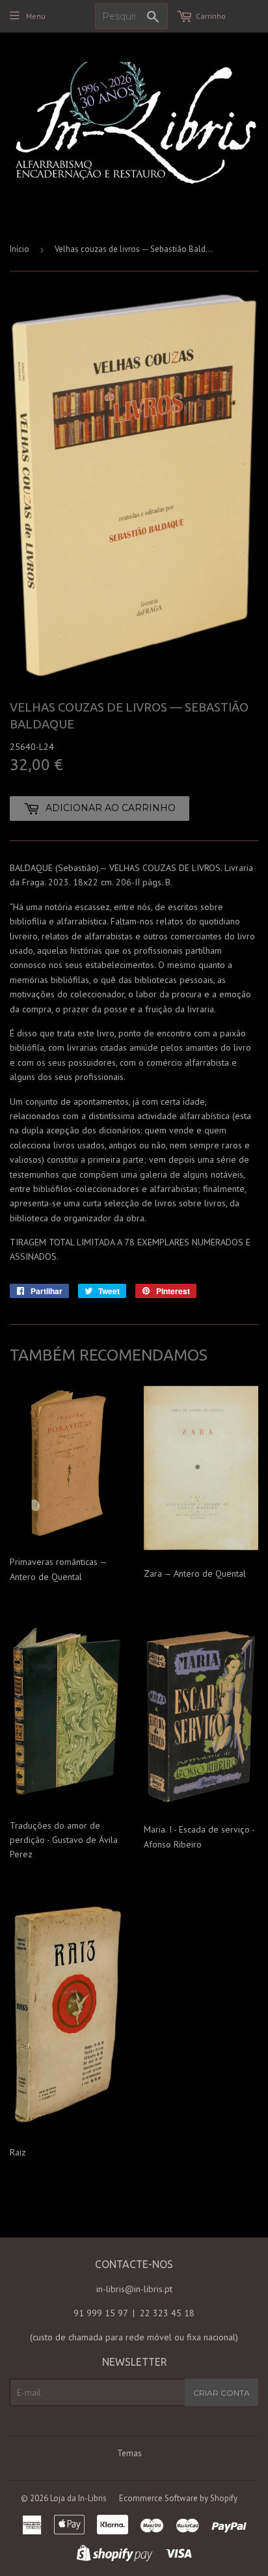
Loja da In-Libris (78, 2498)
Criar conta (221, 2393)
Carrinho (211, 16)
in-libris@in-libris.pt (134, 2289)
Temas (129, 2453)
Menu (36, 16)
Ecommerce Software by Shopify (178, 2498)
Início (20, 249)
